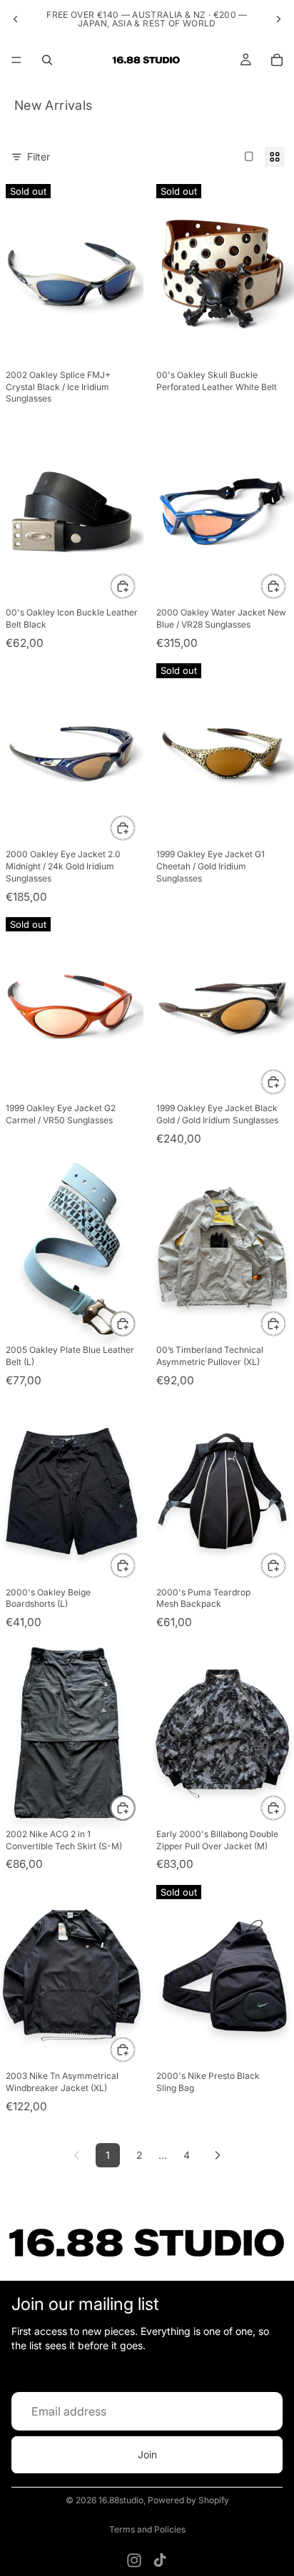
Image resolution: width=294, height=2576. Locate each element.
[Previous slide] (16, 19)
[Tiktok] (160, 2560)
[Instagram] (134, 2560)
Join (147, 2454)
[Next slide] (278, 19)
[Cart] (277, 60)
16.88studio (121, 2500)
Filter (39, 157)
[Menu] (16, 60)
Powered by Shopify (188, 2500)
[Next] (218, 2155)
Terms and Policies (147, 2529)
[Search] (47, 60)
